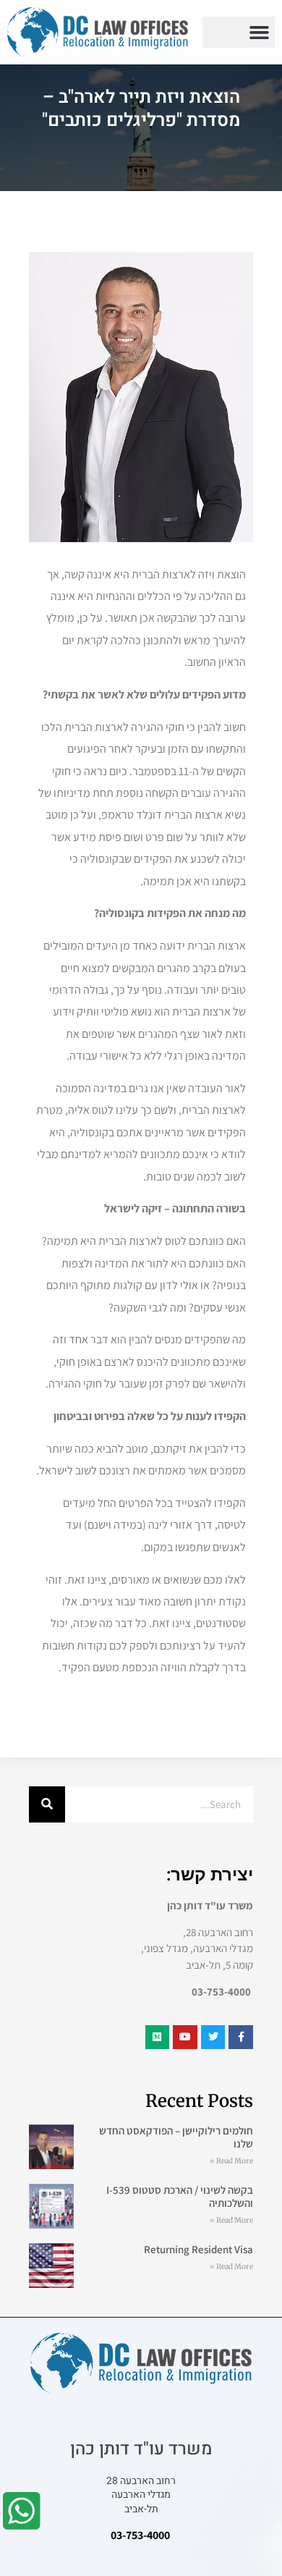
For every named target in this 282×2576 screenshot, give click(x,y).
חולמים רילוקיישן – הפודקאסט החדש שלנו (176, 2137)
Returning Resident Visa (198, 2249)
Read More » (231, 2161)
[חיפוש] (47, 1804)
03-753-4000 (140, 2535)
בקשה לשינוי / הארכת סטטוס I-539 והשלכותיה (180, 2196)
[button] (260, 33)
